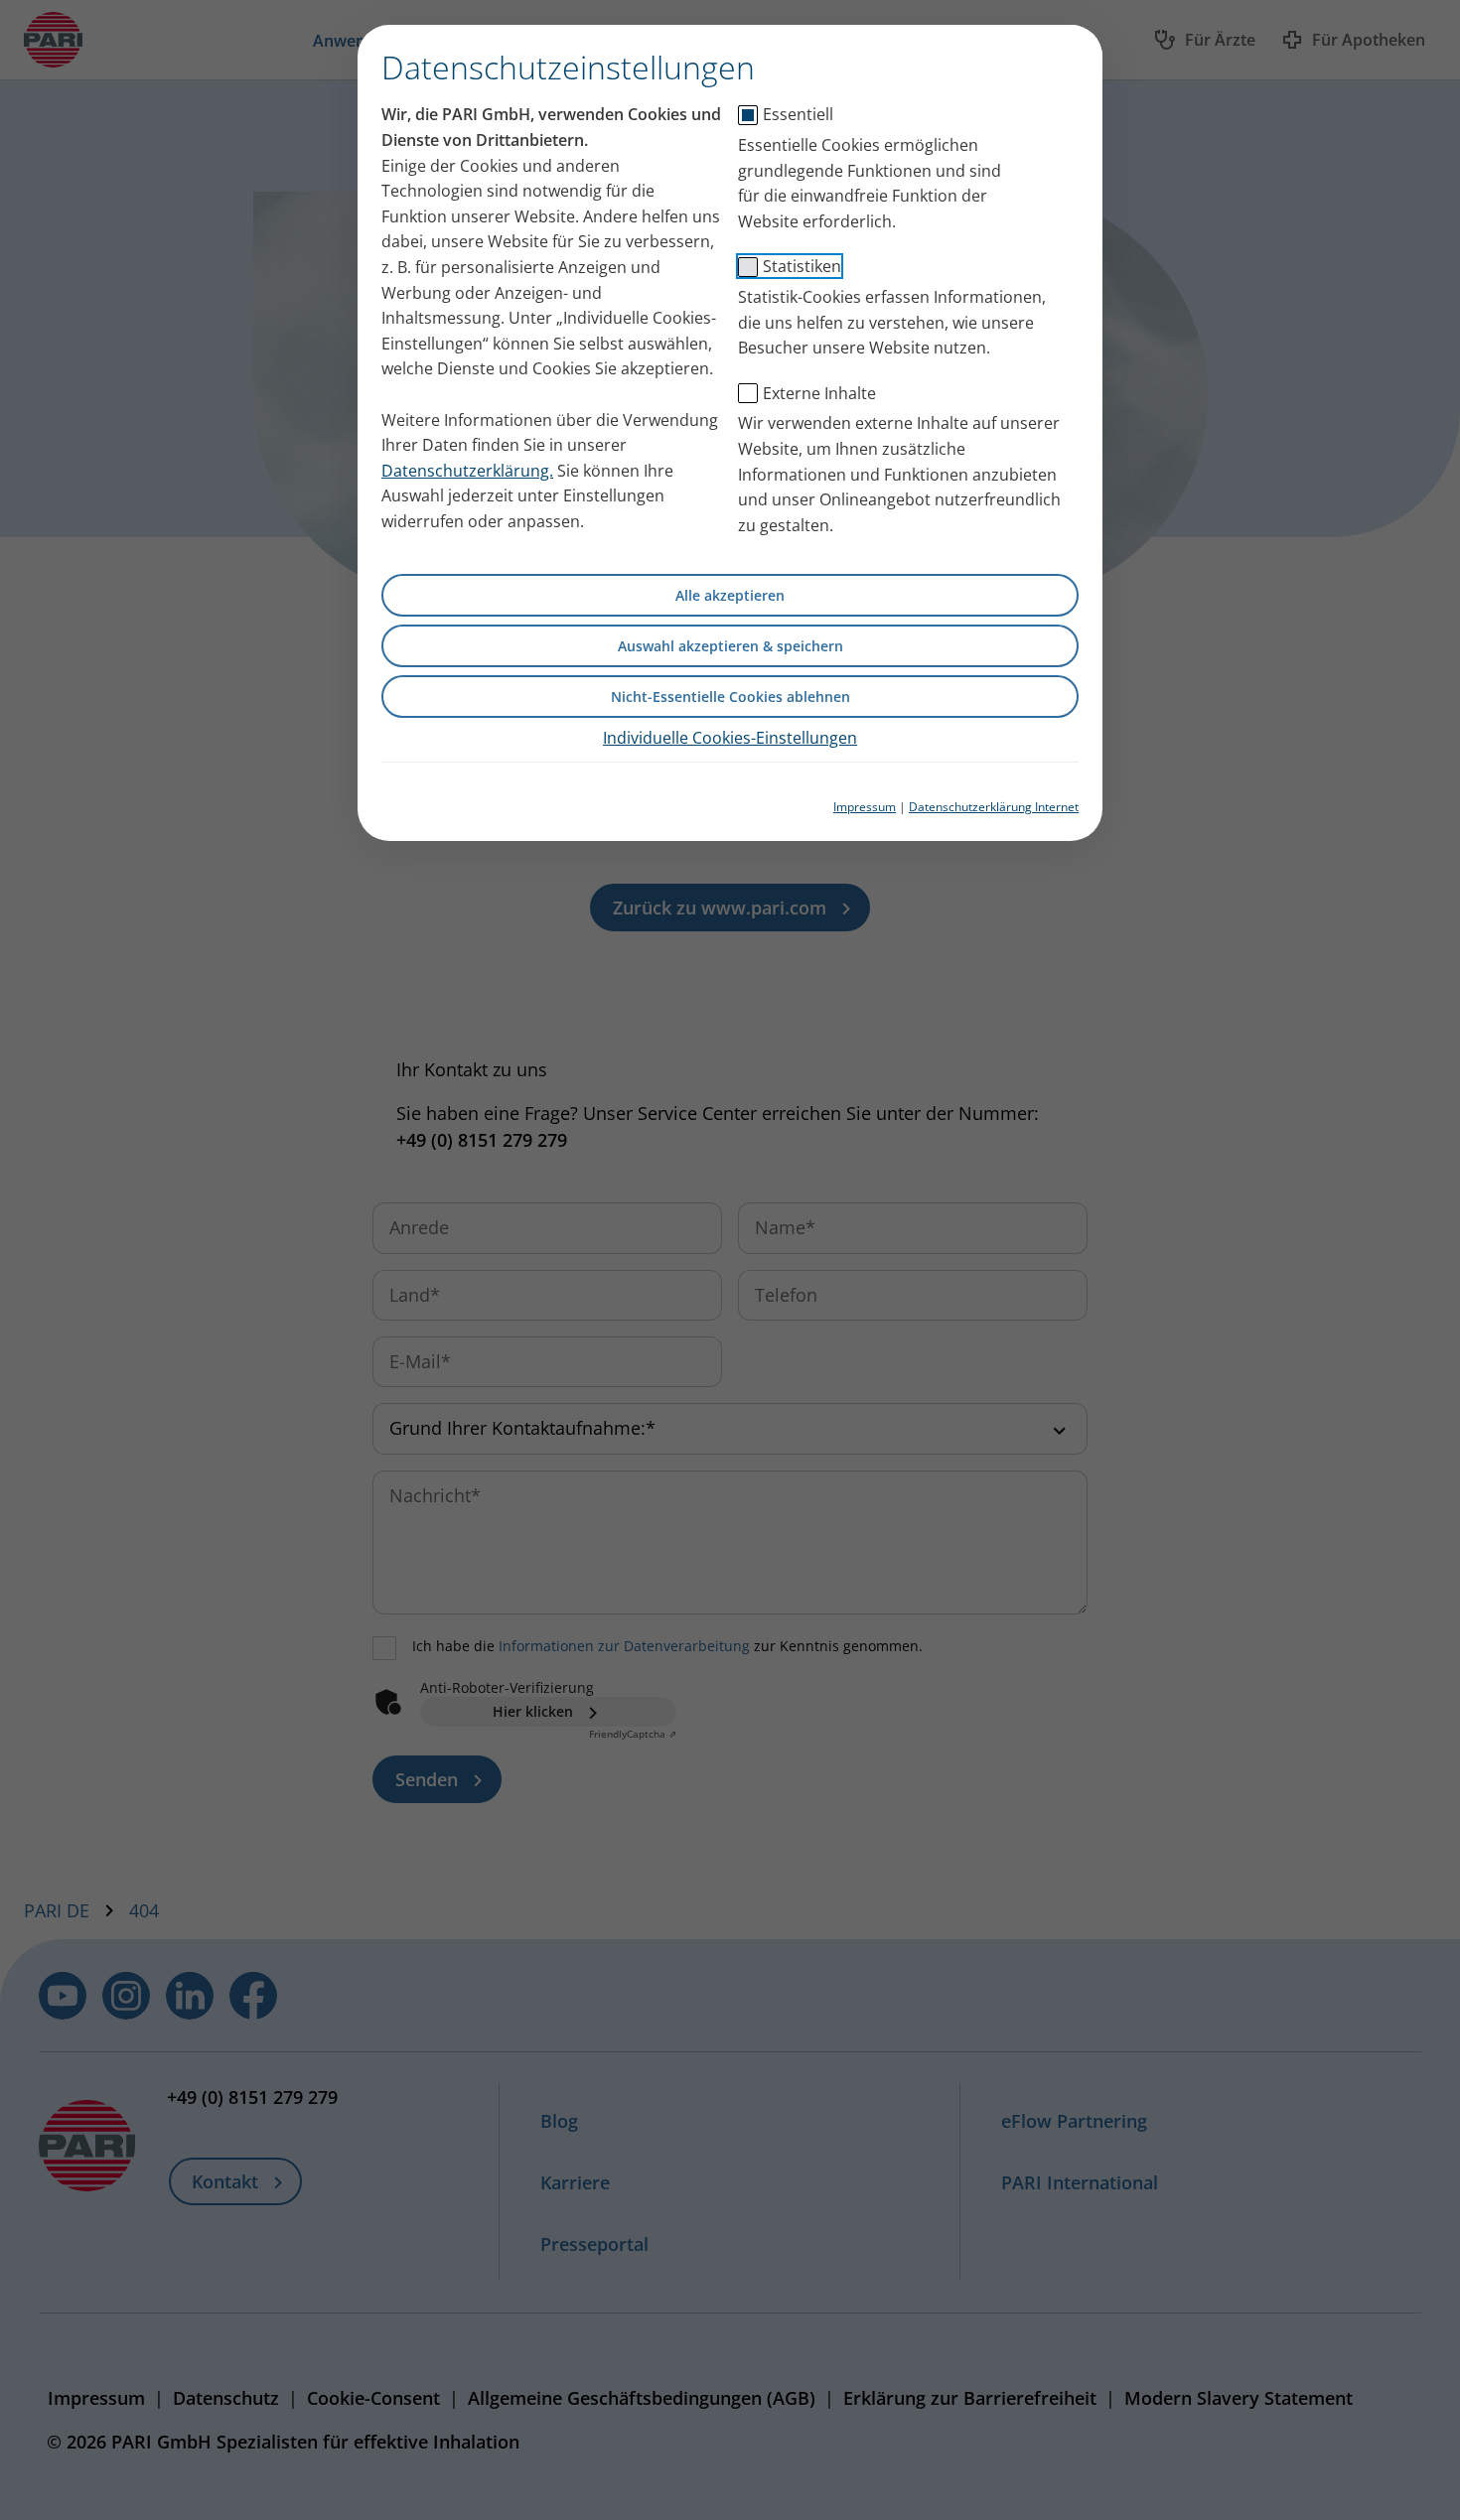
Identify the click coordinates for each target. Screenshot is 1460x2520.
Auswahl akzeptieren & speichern (730, 646)
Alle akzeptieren (730, 595)
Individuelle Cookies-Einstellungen (730, 738)
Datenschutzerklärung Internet (994, 807)
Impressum (865, 807)
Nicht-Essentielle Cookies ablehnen (730, 697)
